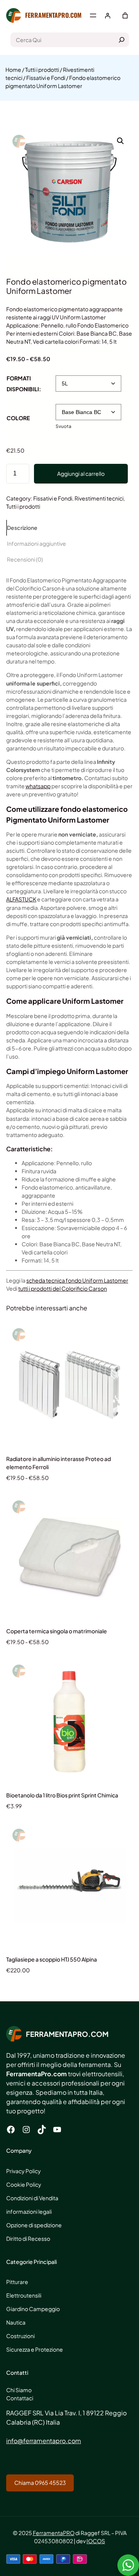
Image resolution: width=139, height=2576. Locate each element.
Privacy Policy (24, 2171)
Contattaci (20, 2398)
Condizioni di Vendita (32, 2198)
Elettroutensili (24, 2295)
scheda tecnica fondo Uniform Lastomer (77, 1280)
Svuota (64, 426)
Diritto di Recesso (28, 2238)
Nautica (16, 2322)
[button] (120, 141)
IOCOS (96, 2541)
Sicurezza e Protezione (35, 2349)
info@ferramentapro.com (44, 2441)
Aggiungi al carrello (81, 473)
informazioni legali (29, 2211)
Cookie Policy (24, 2184)
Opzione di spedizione (34, 2225)
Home (13, 70)
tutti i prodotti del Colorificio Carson (63, 1288)
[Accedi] (108, 16)
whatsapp (38, 786)
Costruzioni (20, 2336)
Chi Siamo (19, 2390)
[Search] (122, 40)
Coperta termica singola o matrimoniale (57, 1631)
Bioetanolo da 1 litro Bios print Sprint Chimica (62, 1795)
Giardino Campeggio (33, 2309)
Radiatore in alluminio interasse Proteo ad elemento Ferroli (58, 1463)
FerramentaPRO (54, 2533)
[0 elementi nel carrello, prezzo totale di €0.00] (125, 15)
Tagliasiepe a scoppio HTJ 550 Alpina (52, 1959)
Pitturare (17, 2282)
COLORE (18, 418)
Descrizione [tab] (22, 528)
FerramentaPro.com (53, 15)
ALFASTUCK (21, 899)
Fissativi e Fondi (46, 78)
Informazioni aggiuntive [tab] (36, 543)
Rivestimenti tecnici (99, 498)
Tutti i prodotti (42, 70)
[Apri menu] (93, 15)
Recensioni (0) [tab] (25, 559)
